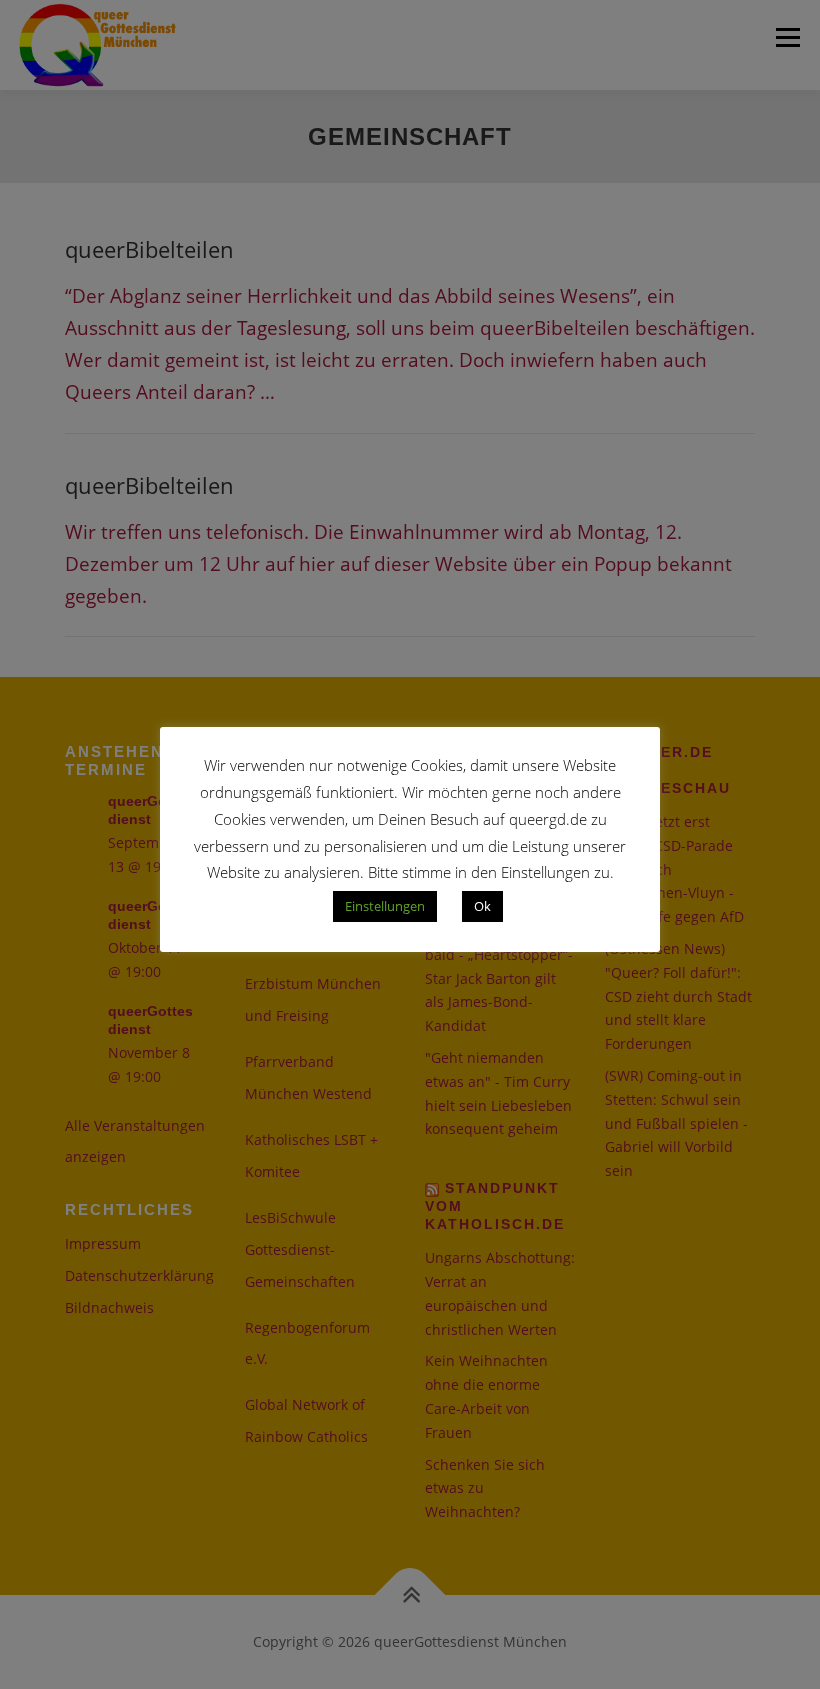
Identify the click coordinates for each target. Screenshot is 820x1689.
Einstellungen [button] (385, 906)
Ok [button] (482, 906)
